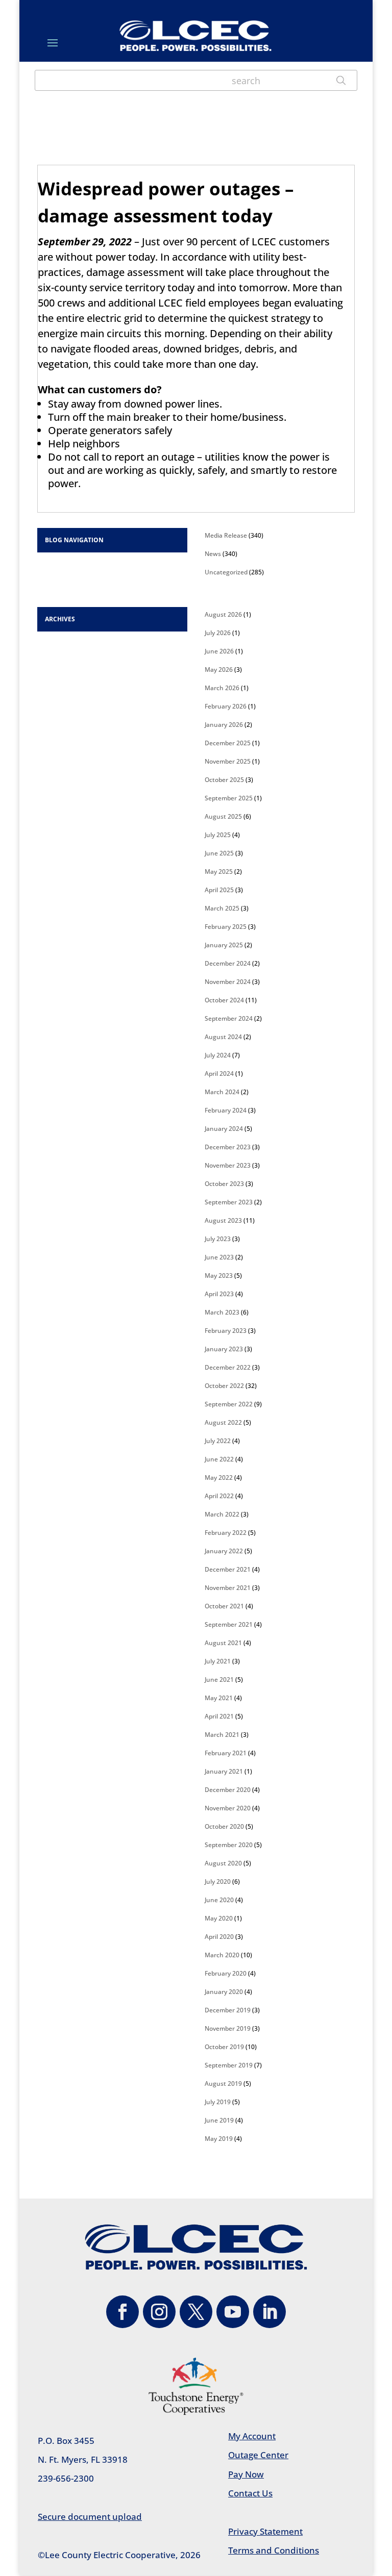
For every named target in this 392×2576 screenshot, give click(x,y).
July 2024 (218, 1055)
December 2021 (228, 1569)
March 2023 (222, 1312)
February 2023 (226, 1331)
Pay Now (246, 2474)
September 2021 (229, 1624)
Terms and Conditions (274, 2550)
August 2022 (223, 1422)
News (213, 554)
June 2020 (219, 1900)
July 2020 (218, 1882)
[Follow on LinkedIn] (269, 2312)
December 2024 (228, 963)
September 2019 (229, 2065)
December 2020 (228, 1790)
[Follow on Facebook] (122, 2312)
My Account (252, 2436)
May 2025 (219, 872)
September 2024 (229, 1018)
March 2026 (222, 688)
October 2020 (224, 1826)
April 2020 (219, 1937)
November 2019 (228, 2028)
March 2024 (222, 1092)
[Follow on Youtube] (233, 2312)
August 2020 (223, 1863)
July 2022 (218, 1441)
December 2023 (228, 1147)
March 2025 (222, 908)
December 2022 (228, 1367)
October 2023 (224, 1184)
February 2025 (226, 927)
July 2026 (218, 633)
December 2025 (228, 743)
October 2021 (224, 1606)
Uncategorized (226, 572)
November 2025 (228, 761)
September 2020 (229, 1845)
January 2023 (224, 1349)
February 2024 (226, 1110)
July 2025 (218, 835)
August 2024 (223, 1037)
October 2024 (224, 1000)
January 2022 (224, 1551)
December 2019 (228, 2010)
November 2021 (228, 1588)
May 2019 (219, 2139)
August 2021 (223, 1643)
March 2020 (222, 1955)
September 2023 (229, 1202)
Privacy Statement (265, 2531)
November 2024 (228, 982)
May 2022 (219, 1478)
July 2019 (218, 2102)
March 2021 (222, 1735)
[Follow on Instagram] (159, 2312)
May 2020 (219, 1918)
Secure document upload (90, 2517)
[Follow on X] (196, 2312)
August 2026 (223, 614)
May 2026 (219, 670)
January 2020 (224, 1992)
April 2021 (219, 1716)
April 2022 (219, 1496)
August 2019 (223, 2083)
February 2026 (226, 706)
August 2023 (223, 1220)
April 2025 (219, 890)
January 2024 (224, 1129)
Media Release (226, 535)
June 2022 (219, 1459)
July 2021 (218, 1661)
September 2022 (229, 1404)
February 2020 (226, 1973)
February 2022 (226, 1533)
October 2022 (224, 1386)
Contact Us (250, 2493)
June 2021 (219, 1680)
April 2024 (219, 1074)
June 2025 (219, 853)
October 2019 (224, 2047)
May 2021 (219, 1698)
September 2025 (229, 798)
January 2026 (224, 725)
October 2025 (224, 780)
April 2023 (219, 1294)
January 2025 (224, 945)
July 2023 (218, 1239)
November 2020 (228, 1808)
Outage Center (258, 2455)
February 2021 (226, 1753)
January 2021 (224, 1771)
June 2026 (219, 651)
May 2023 (219, 1276)
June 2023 (219, 1257)
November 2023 (228, 1165)
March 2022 (222, 1514)
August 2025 (223, 816)
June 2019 (219, 2120)
